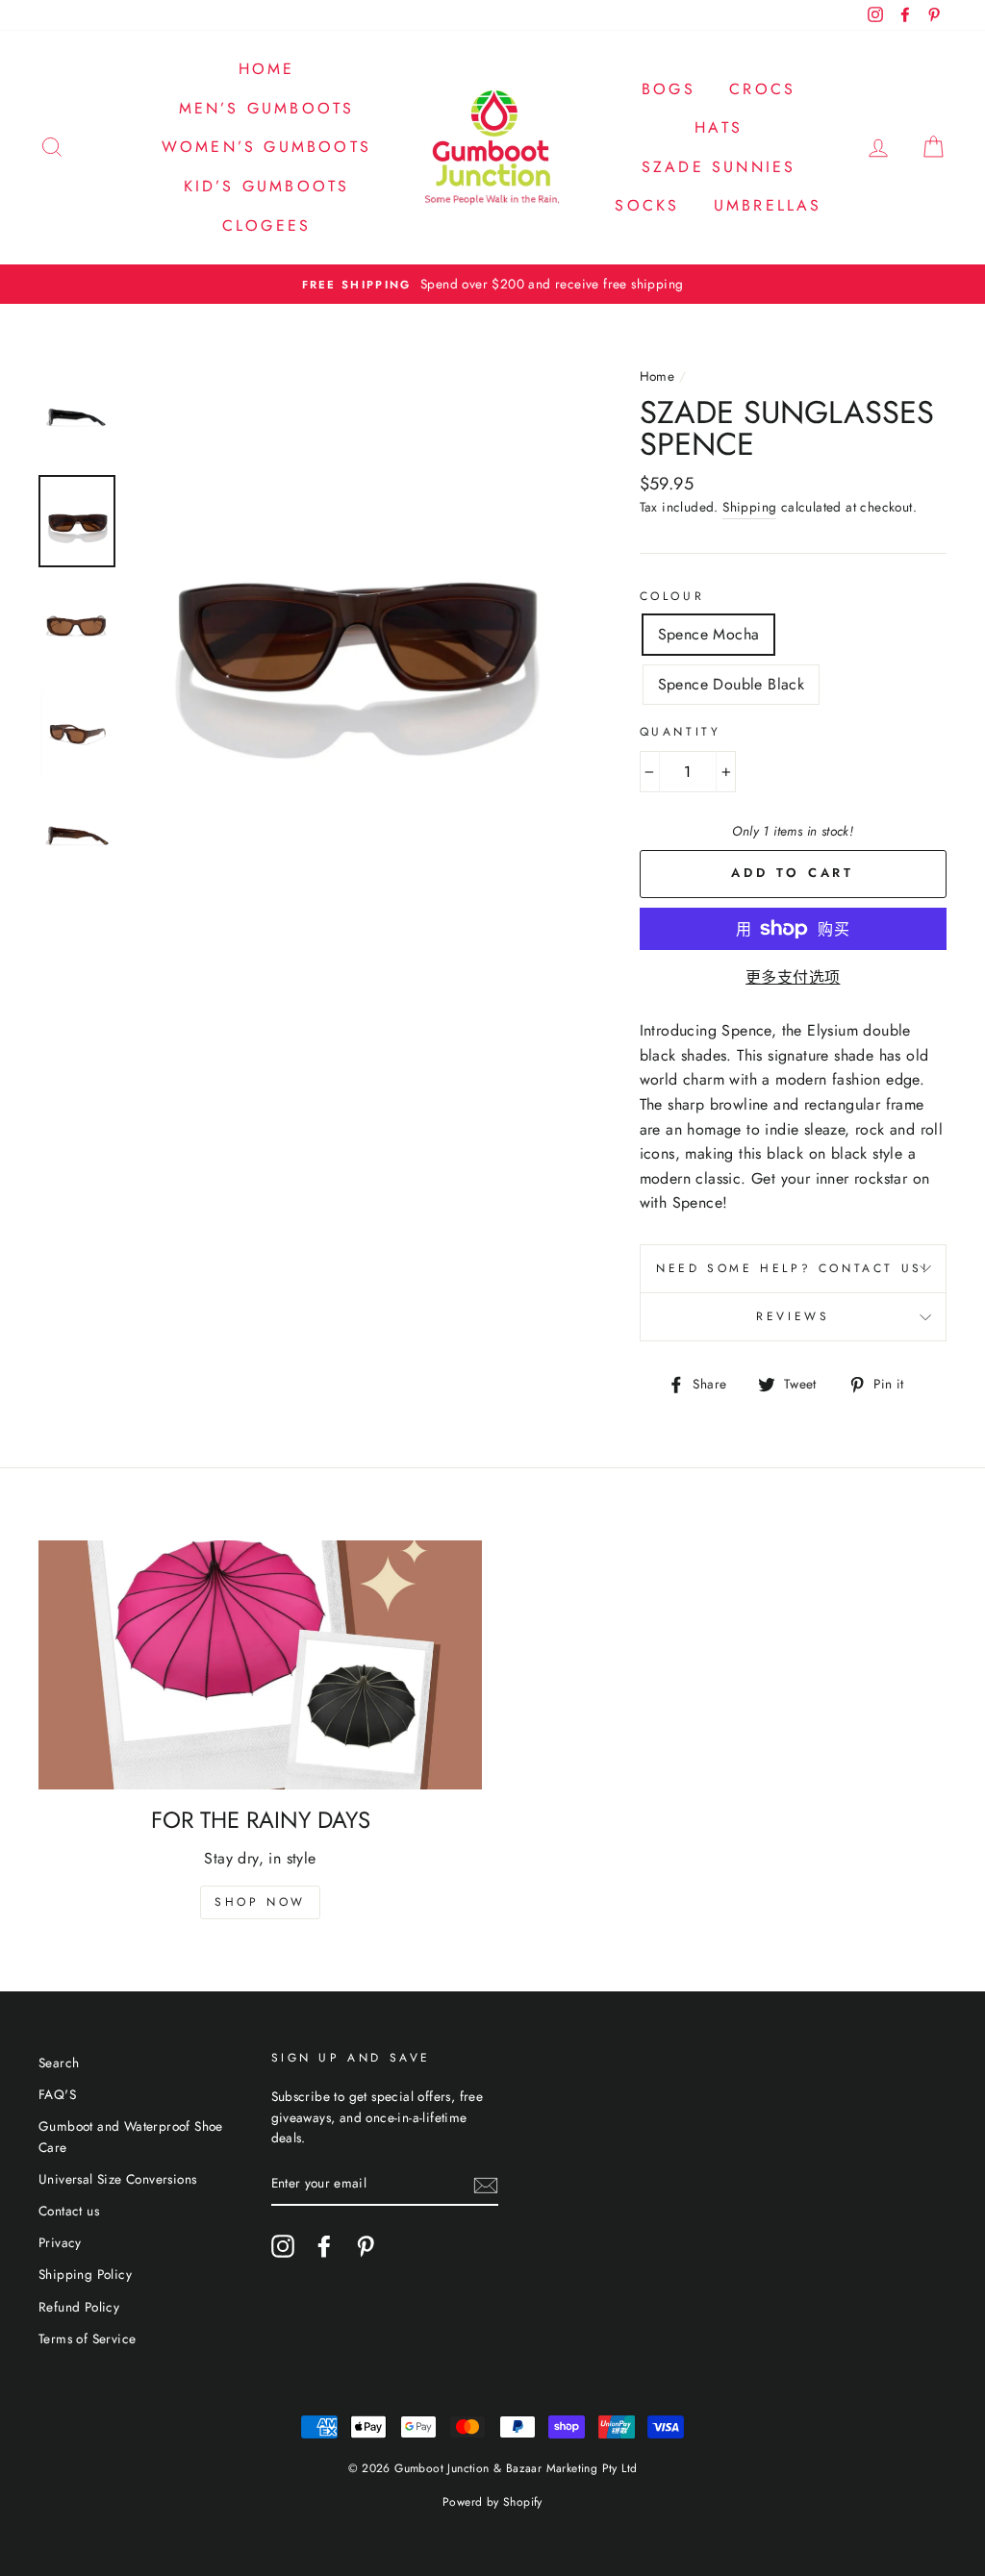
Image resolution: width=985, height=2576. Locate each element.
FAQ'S (57, 2094)
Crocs (762, 89)
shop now (260, 1902)
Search (59, 2063)
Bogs (669, 89)
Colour (672, 596)
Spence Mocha (709, 634)
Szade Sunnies (719, 167)
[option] (492, 285)
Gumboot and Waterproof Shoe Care (131, 2137)
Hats (719, 127)
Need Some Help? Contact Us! (793, 1268)
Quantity (681, 732)
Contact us (69, 2211)
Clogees (266, 225)
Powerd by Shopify (492, 2502)
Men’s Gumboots (267, 108)
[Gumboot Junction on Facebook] (324, 2246)
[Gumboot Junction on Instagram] (283, 2246)
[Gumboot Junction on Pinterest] (366, 2246)
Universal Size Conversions (117, 2179)
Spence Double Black (732, 684)
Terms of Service (87, 2338)
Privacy (60, 2242)
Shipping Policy (85, 2274)
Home (267, 69)
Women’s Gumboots (266, 147)
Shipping (749, 507)
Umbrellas (768, 205)
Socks (647, 205)
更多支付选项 (793, 977)
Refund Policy (79, 2307)
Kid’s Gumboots (267, 186)
